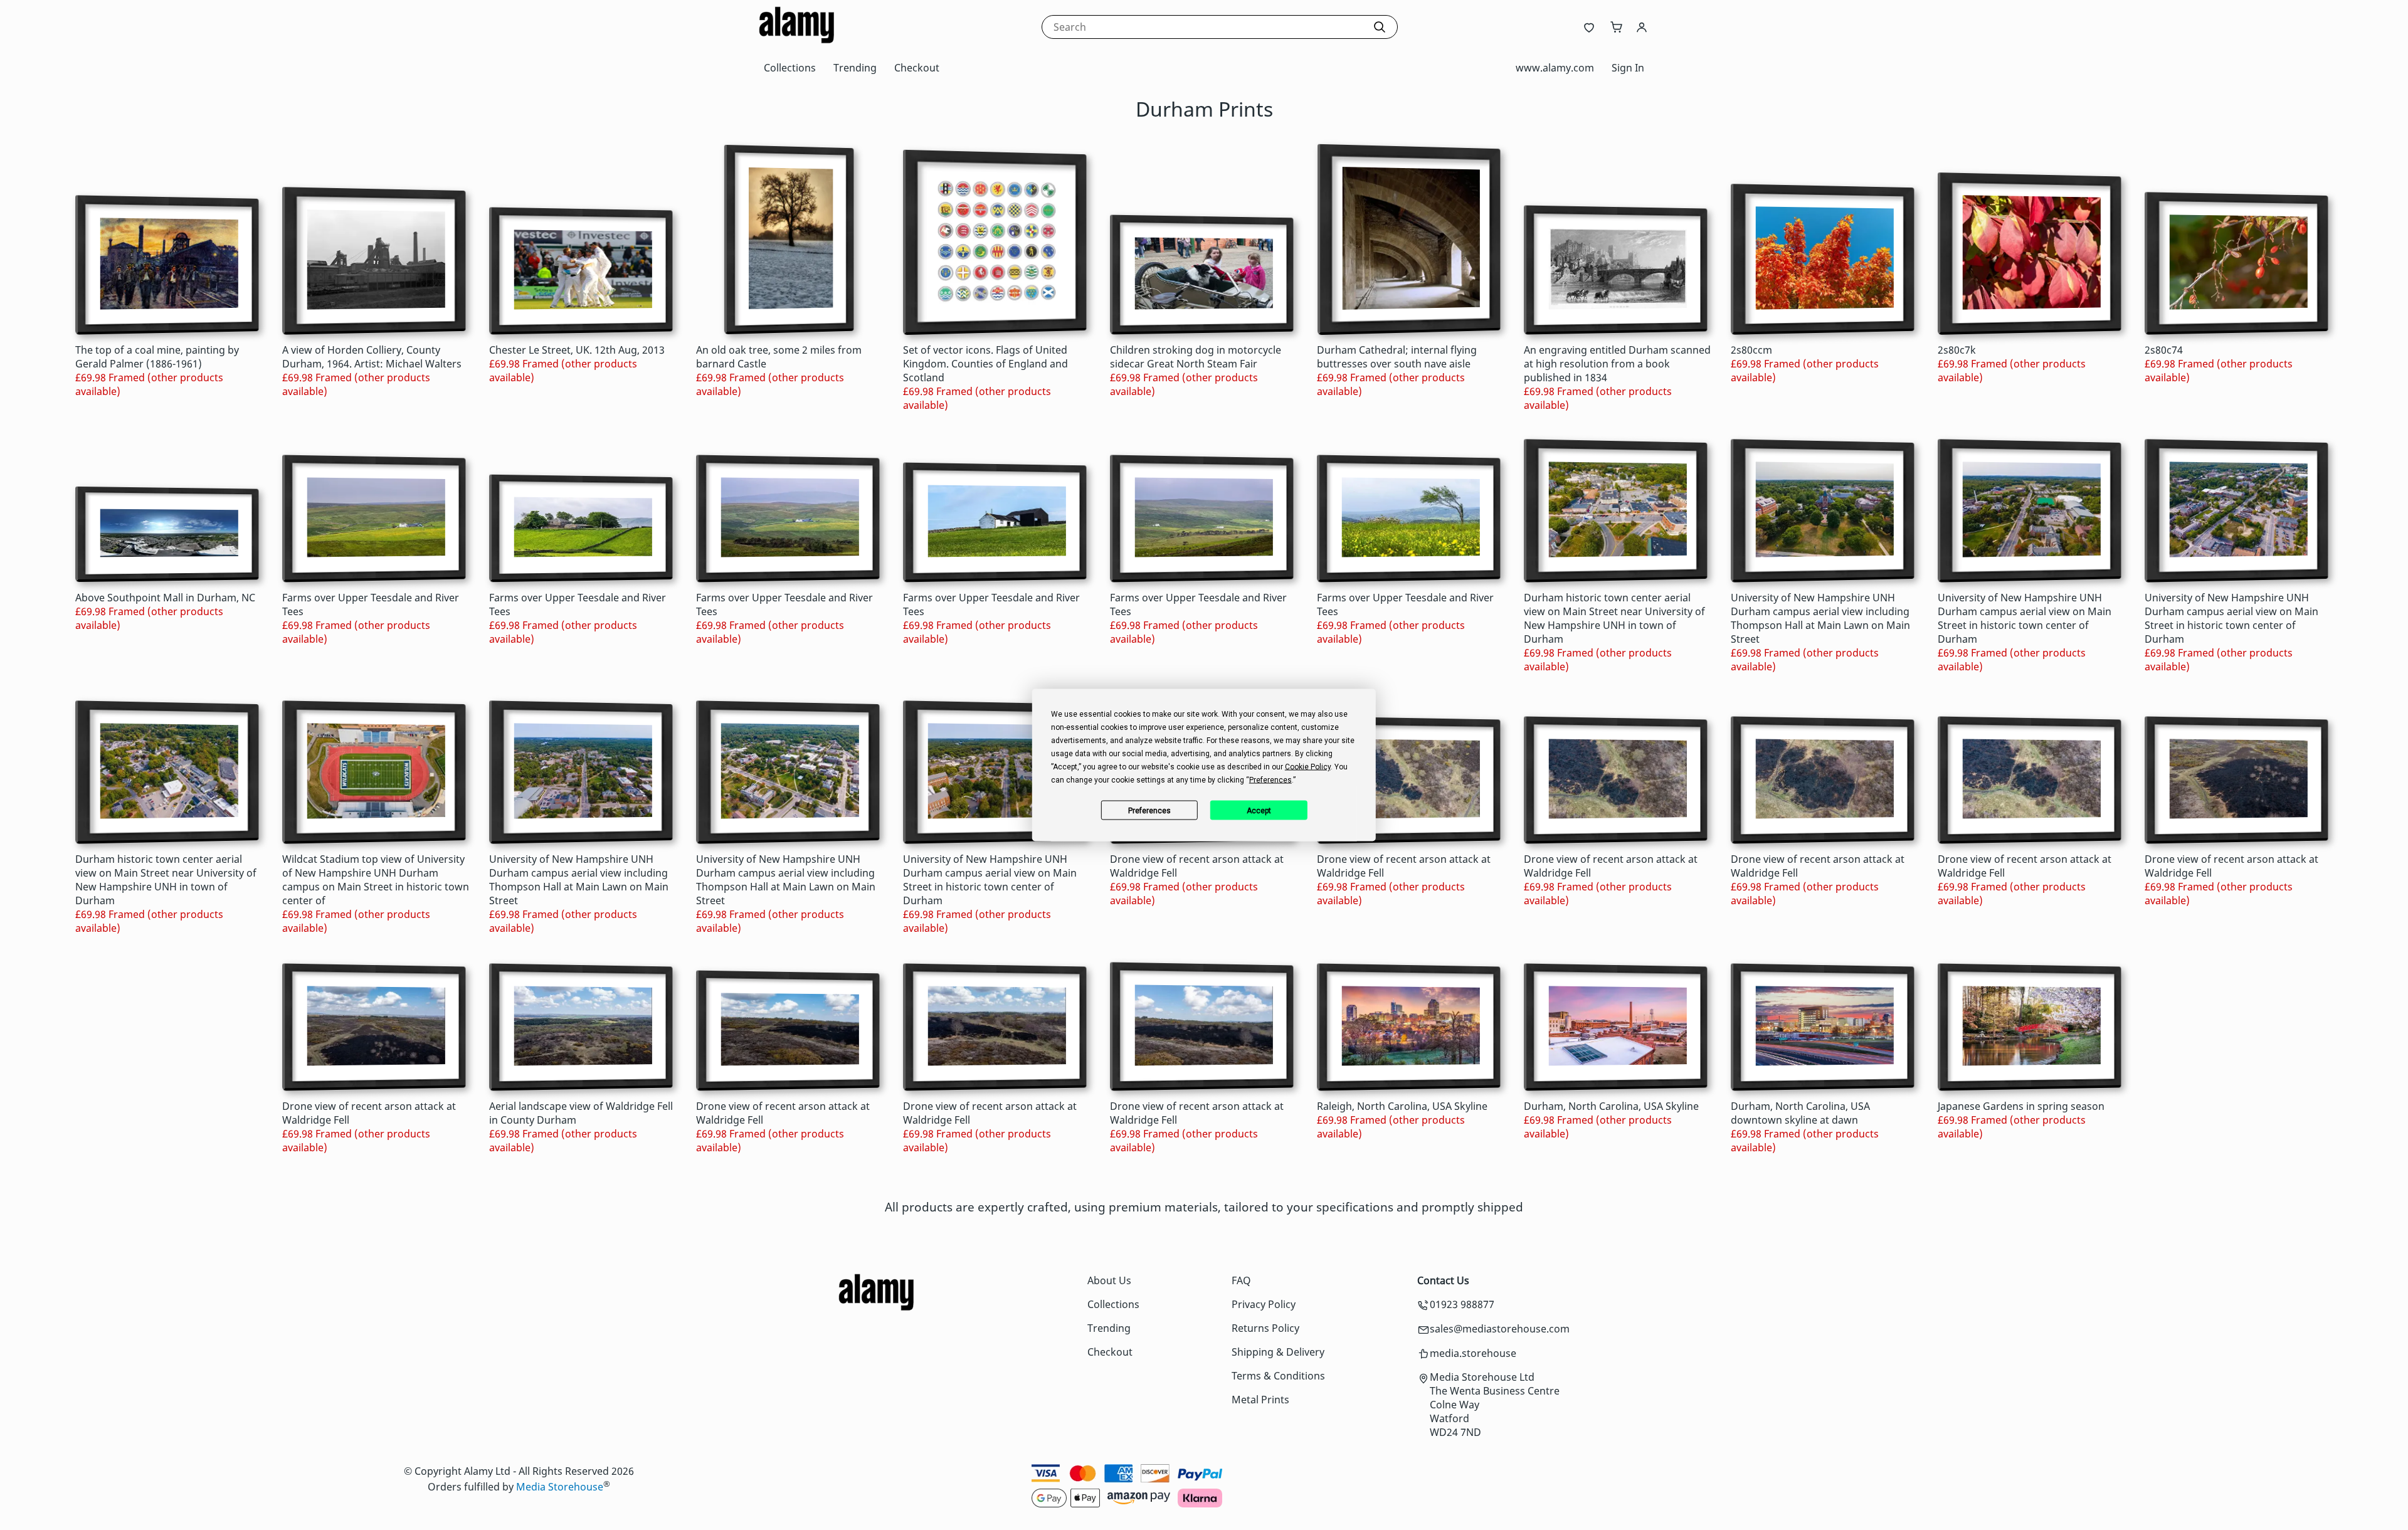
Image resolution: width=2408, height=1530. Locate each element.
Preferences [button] (1270, 780)
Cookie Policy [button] (1308, 767)
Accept (1259, 810)
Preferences (1149, 810)
